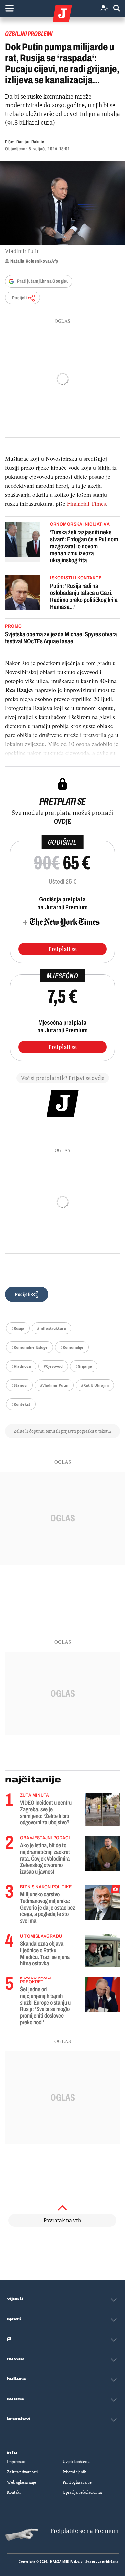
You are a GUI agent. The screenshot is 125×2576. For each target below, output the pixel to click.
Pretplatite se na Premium (84, 2531)
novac (16, 2359)
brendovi (19, 2419)
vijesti (15, 2299)
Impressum (17, 2462)
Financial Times (86, 503)
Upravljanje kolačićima (82, 2492)
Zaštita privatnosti (22, 2472)
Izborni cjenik (74, 2472)
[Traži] (117, 9)
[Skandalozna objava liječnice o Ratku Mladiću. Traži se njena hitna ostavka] (102, 1951)
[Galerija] (62, 203)
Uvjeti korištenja (76, 2462)
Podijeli (19, 298)
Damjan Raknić (30, 142)
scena (16, 2399)
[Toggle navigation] (9, 8)
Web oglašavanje (21, 2482)
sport (14, 2319)
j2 (9, 2339)
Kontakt (14, 2492)
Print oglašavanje (77, 2482)
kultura (16, 2379)
